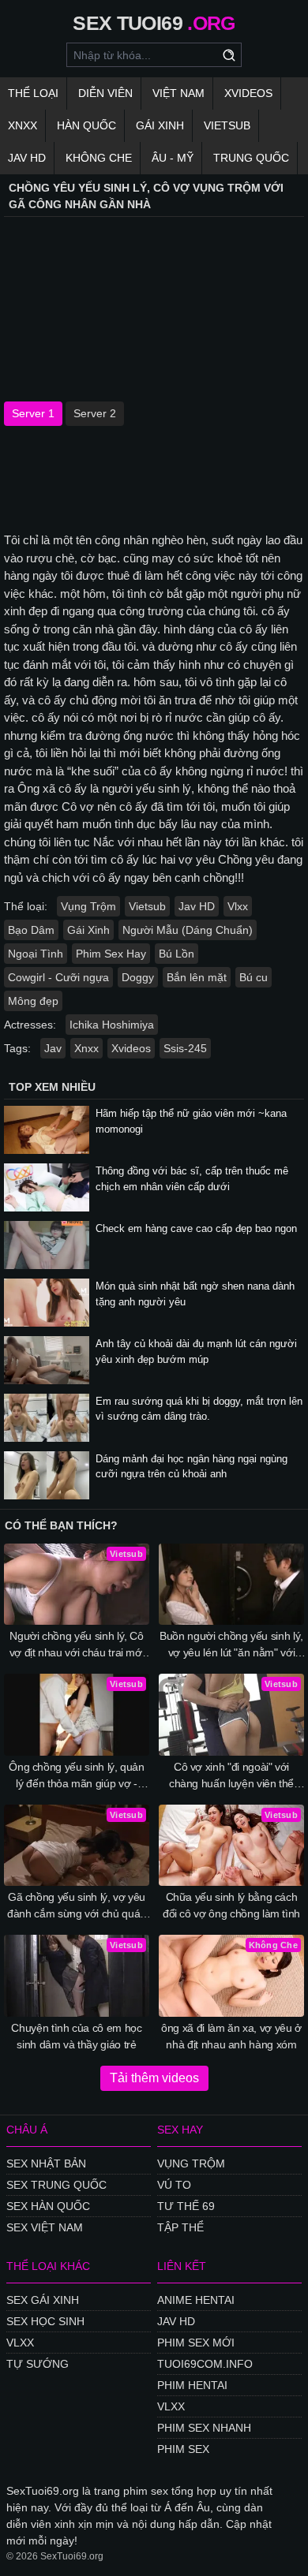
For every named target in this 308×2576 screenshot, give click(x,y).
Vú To (174, 2185)
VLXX (20, 2343)
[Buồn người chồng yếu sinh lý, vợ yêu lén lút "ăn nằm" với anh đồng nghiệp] (231, 1585)
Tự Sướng (38, 2364)
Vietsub (227, 125)
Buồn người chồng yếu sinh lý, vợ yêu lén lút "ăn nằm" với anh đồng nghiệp (231, 1645)
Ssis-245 (185, 1048)
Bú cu (254, 977)
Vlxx (238, 906)
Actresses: (30, 1025)
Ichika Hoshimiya (112, 1025)
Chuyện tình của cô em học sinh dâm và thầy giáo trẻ (76, 2036)
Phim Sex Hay (111, 954)
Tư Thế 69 (186, 2206)
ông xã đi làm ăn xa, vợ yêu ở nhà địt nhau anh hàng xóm (231, 2036)
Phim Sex (183, 2449)
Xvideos (248, 93)
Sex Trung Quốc (56, 2185)
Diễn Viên (105, 93)
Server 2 (95, 413)
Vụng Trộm (88, 906)
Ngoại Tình (36, 954)
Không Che (99, 158)
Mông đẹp (33, 1001)
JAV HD (27, 158)
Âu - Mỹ (173, 158)
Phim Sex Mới (196, 2343)
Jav (53, 1048)
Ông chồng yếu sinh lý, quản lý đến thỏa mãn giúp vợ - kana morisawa (77, 1776)
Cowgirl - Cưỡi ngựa (58, 977)
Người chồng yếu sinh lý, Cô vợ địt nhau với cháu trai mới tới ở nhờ (77, 1645)
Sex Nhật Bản (46, 2163)
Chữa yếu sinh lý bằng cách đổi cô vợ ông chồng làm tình (231, 1905)
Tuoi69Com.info (205, 2364)
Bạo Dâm (31, 930)
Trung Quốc (251, 158)
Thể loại (33, 93)
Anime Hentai (196, 2300)
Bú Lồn (177, 954)
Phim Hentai (192, 2385)
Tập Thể (180, 2227)
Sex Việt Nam (45, 2227)
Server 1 (33, 413)
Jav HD (197, 906)
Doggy (138, 977)
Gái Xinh (160, 125)
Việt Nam (178, 93)
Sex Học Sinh (45, 2321)
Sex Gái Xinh (43, 2300)
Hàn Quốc (86, 125)
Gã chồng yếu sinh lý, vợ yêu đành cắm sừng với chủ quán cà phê (77, 1906)
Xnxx (23, 125)
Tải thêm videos (154, 2078)
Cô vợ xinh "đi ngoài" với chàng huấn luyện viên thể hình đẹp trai (231, 1776)
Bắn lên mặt (197, 977)
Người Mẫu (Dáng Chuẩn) (188, 930)
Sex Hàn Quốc (48, 2206)
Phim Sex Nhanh (204, 2428)
